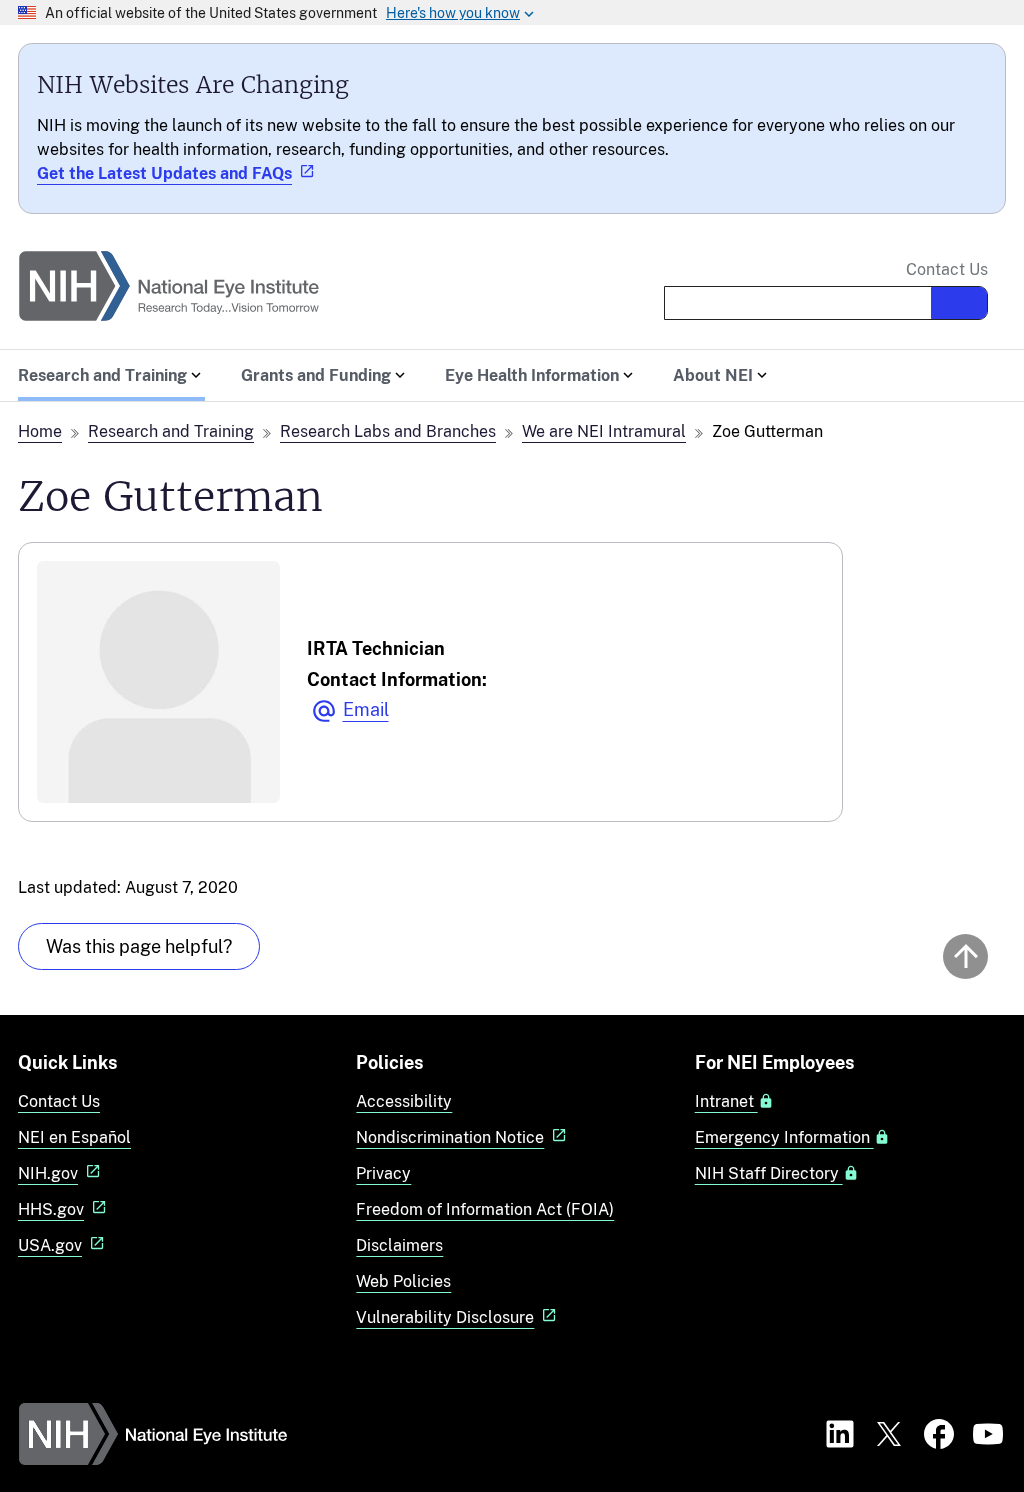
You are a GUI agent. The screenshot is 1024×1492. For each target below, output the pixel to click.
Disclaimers (399, 1245)
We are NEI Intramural (604, 431)
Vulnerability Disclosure (445, 1317)
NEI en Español (74, 1137)
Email (366, 709)
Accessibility (404, 1101)
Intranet (726, 1102)
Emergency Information (784, 1138)
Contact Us (947, 270)
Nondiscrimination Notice (450, 1137)
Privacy (383, 1173)
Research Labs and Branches (388, 431)
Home (40, 431)
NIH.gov (48, 1173)
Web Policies (403, 1281)
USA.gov (50, 1245)
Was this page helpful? (139, 946)
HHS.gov (51, 1209)
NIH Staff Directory (769, 1174)
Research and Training (171, 431)
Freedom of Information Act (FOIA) (485, 1209)
